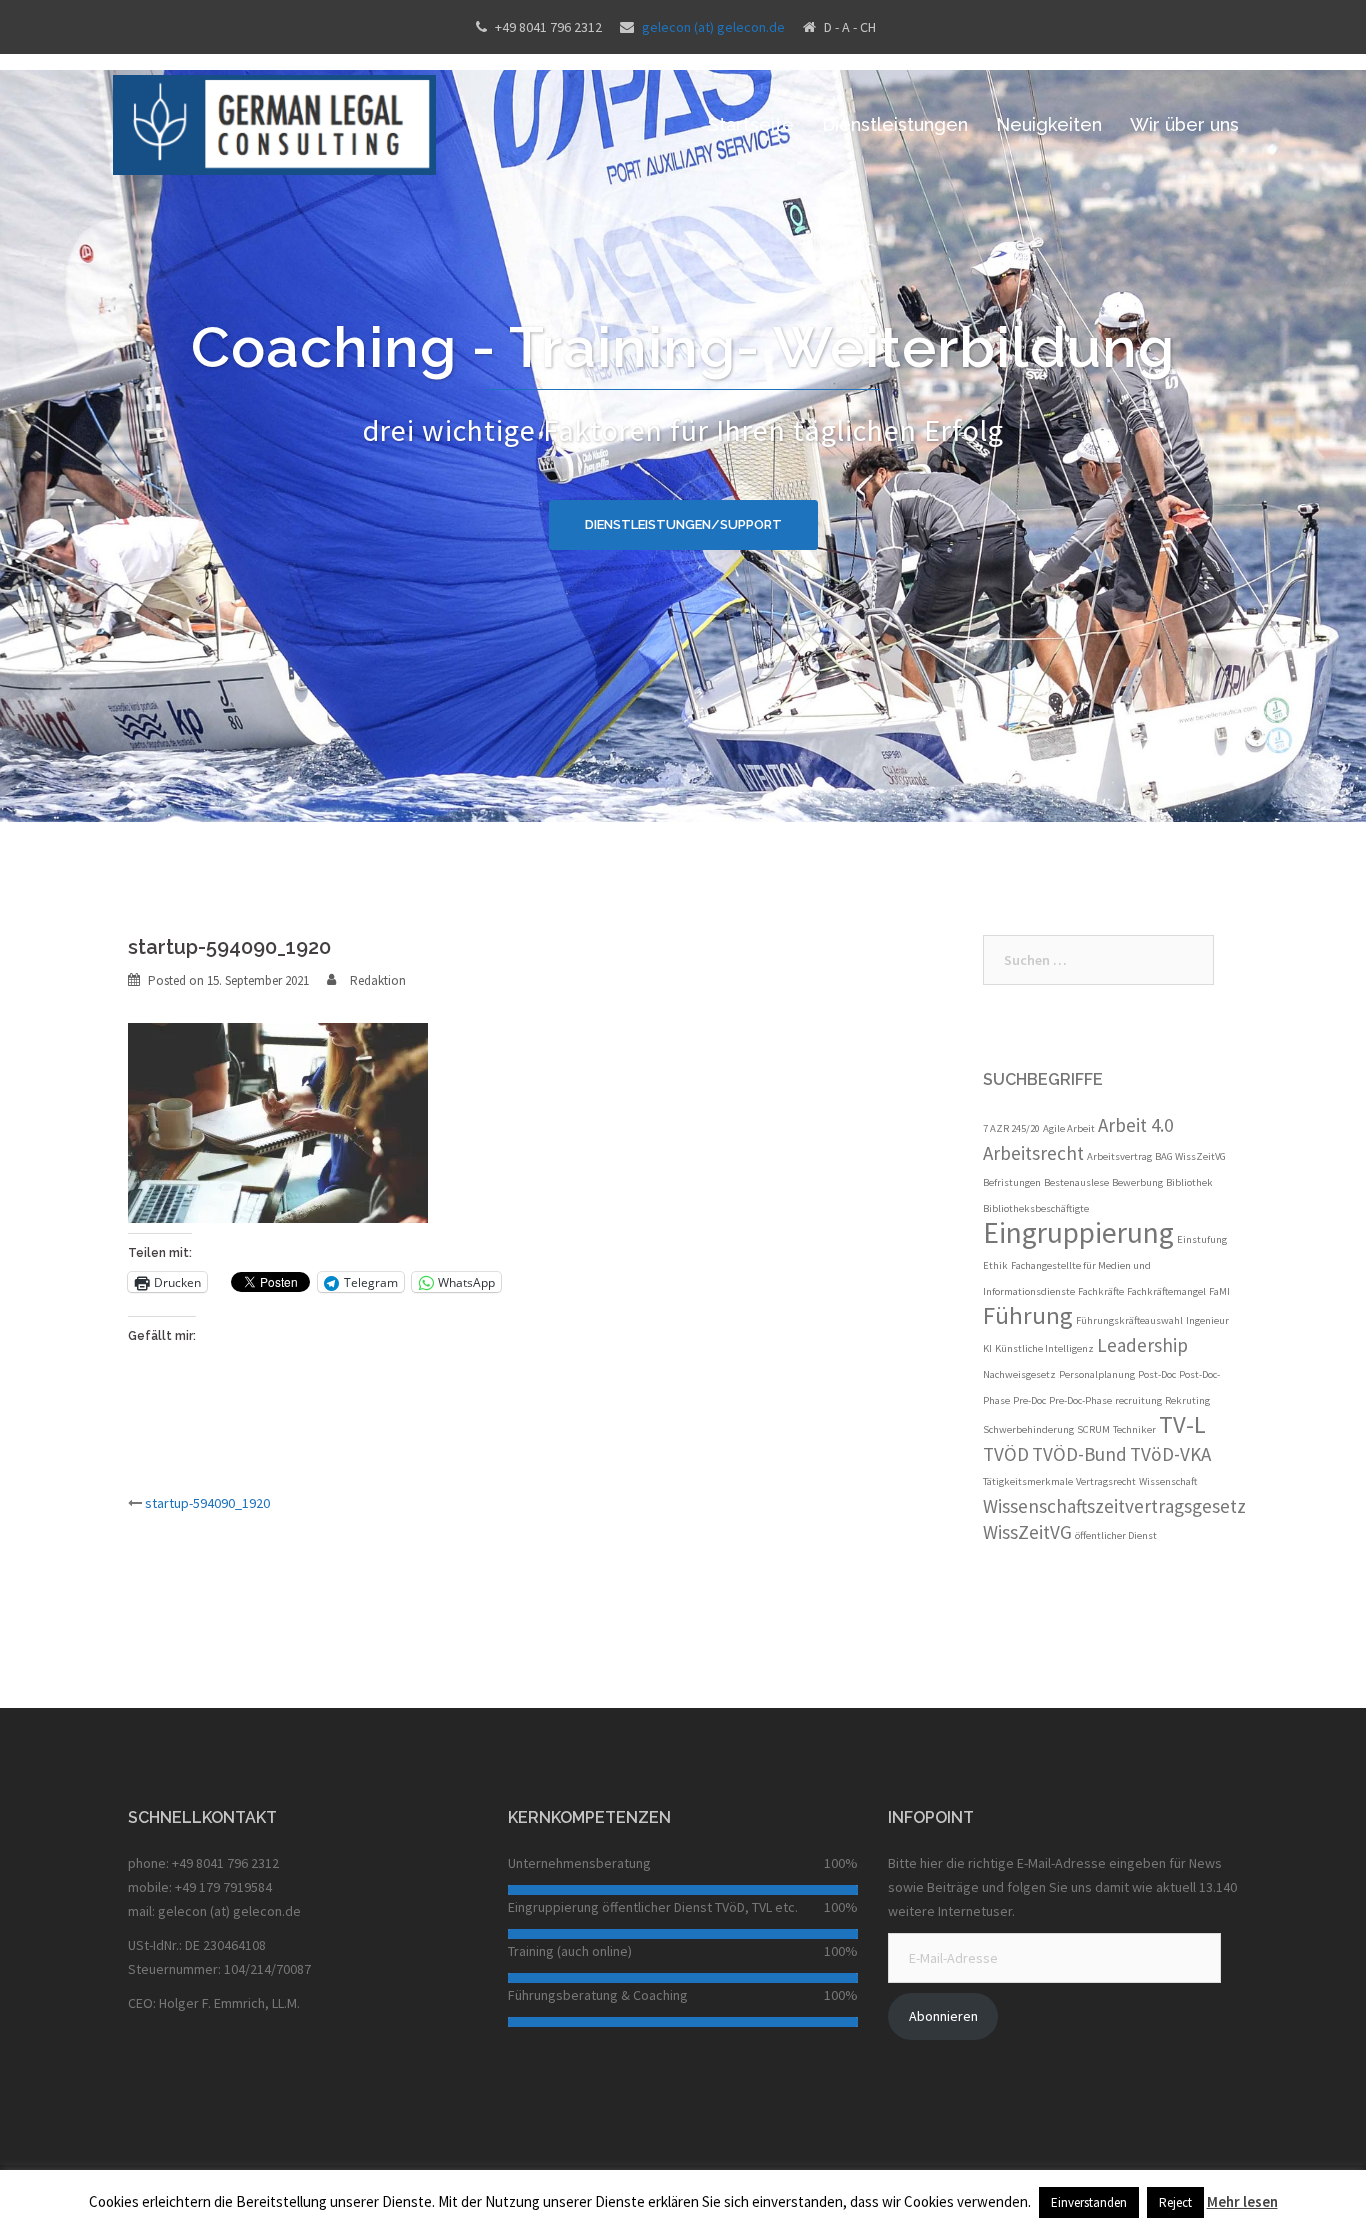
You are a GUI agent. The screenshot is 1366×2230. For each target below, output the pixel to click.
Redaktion (378, 980)
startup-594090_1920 (207, 1503)
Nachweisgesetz (1019, 1374)
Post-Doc (1157, 1374)
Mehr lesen (1242, 2201)
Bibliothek (1189, 1182)
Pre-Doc (1029, 1400)
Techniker (1134, 1429)
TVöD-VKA (1170, 1454)
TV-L (1182, 1424)
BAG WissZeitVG (1190, 1156)
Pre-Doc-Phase (1080, 1400)
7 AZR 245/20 (1011, 1128)
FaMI (1219, 1291)
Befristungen (1012, 1182)
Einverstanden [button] (1089, 2202)
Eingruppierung (1078, 1232)
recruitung (1138, 1400)
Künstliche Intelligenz (1044, 1348)
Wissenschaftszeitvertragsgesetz (1114, 1506)
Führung (1028, 1315)
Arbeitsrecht (1033, 1153)
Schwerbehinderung (1028, 1429)
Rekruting (1187, 1400)
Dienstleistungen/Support (683, 524)
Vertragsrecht (1106, 1481)
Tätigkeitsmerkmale (1028, 1481)
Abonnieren (943, 2016)
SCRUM (1093, 1429)
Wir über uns (1184, 124)
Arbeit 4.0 (1135, 1125)
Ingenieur (1207, 1320)
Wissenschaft (1168, 1481)
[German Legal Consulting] (274, 123)
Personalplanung (1097, 1374)
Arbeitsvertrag (1119, 1156)
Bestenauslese (1076, 1182)
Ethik (995, 1265)
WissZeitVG (1027, 1532)
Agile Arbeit (1069, 1128)
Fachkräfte (1101, 1291)
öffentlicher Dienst (1116, 1535)
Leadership (1142, 1345)
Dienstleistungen (895, 124)
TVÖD (1006, 1454)
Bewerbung (1137, 1182)
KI (987, 1348)
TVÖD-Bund (1079, 1454)
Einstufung (1202, 1239)
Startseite (751, 124)
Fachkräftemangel (1166, 1291)
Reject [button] (1175, 2202)
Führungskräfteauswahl (1129, 1320)
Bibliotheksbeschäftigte (1036, 1208)
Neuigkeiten (1049, 124)
